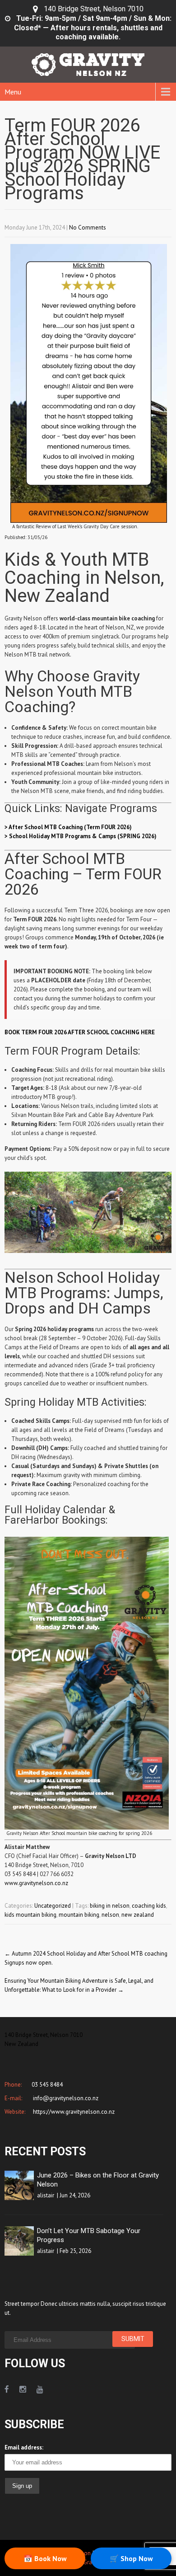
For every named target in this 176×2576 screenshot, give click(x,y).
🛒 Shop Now (131, 2558)
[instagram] (23, 2389)
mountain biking (79, 1915)
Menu (13, 92)
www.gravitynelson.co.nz (36, 1883)
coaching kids (149, 1906)
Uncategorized (53, 1906)
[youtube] (40, 2389)
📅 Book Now (45, 2558)
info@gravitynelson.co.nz (65, 2098)
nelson (110, 1915)
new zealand (138, 1915)
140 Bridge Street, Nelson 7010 (94, 9)
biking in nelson (110, 1906)
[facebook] (7, 2389)
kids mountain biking (30, 1915)
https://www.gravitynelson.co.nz (73, 2112)
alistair (46, 2195)
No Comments (88, 228)
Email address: (24, 2447)
